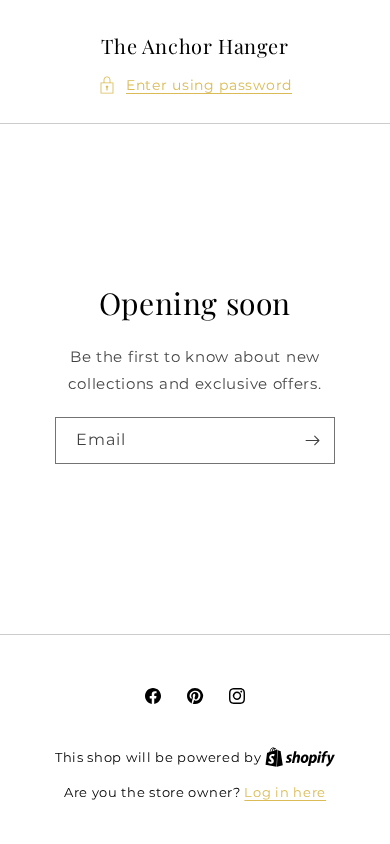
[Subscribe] (312, 440)
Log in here (285, 792)
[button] (195, 85)
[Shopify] (300, 757)
